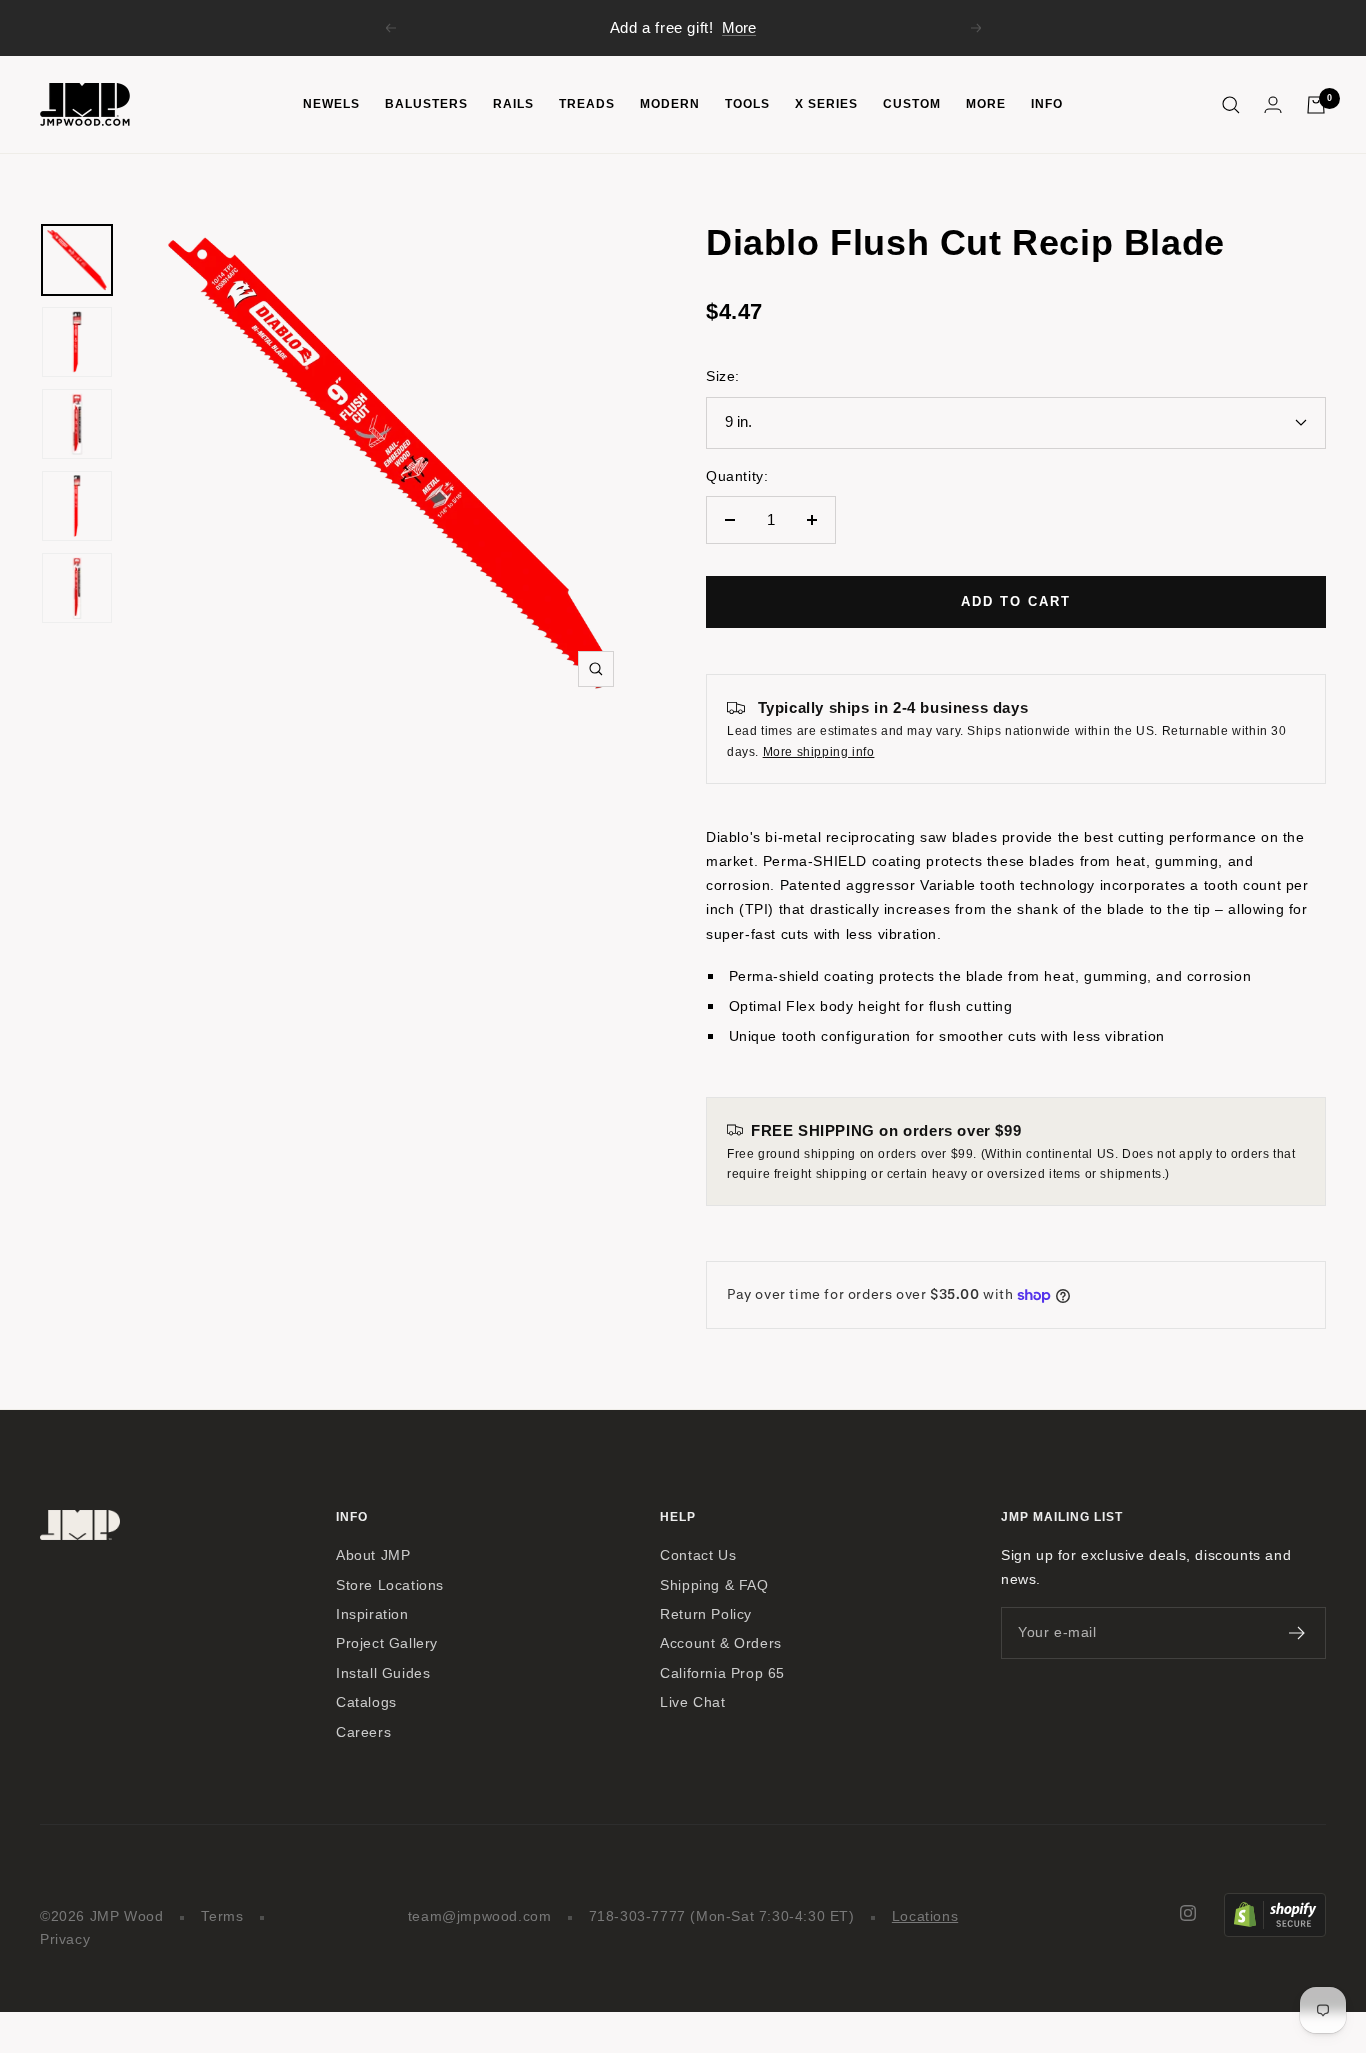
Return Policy (706, 1614)
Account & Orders (721, 1643)
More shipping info (819, 752)
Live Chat (692, 1702)
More (739, 27)
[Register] (1297, 1633)
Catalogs (366, 1702)
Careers (363, 1732)
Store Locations (390, 1585)
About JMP (373, 1555)
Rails (513, 104)
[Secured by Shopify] (1275, 1904)
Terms (222, 1916)
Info (1047, 104)
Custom (912, 104)
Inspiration (372, 1614)
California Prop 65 (722, 1673)
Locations (925, 1916)
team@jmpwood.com (480, 1916)
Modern (670, 104)
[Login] (1273, 104)
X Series (826, 104)
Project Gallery (387, 1643)
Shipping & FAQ (714, 1585)
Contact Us (698, 1555)
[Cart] (1316, 105)
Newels (331, 104)
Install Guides (383, 1673)
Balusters (426, 104)
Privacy (65, 1939)
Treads (587, 104)
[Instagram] (1188, 1913)
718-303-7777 (637, 1916)
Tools (747, 104)
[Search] (1231, 105)
